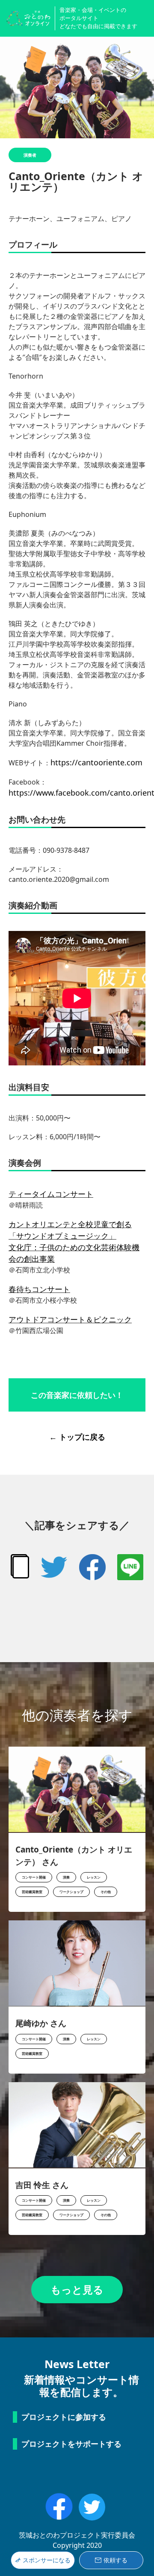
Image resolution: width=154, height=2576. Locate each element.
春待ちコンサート (39, 1289)
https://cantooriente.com (96, 762)
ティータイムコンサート (51, 1194)
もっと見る (77, 2289)
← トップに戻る (77, 1437)
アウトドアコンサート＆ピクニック (70, 1319)
